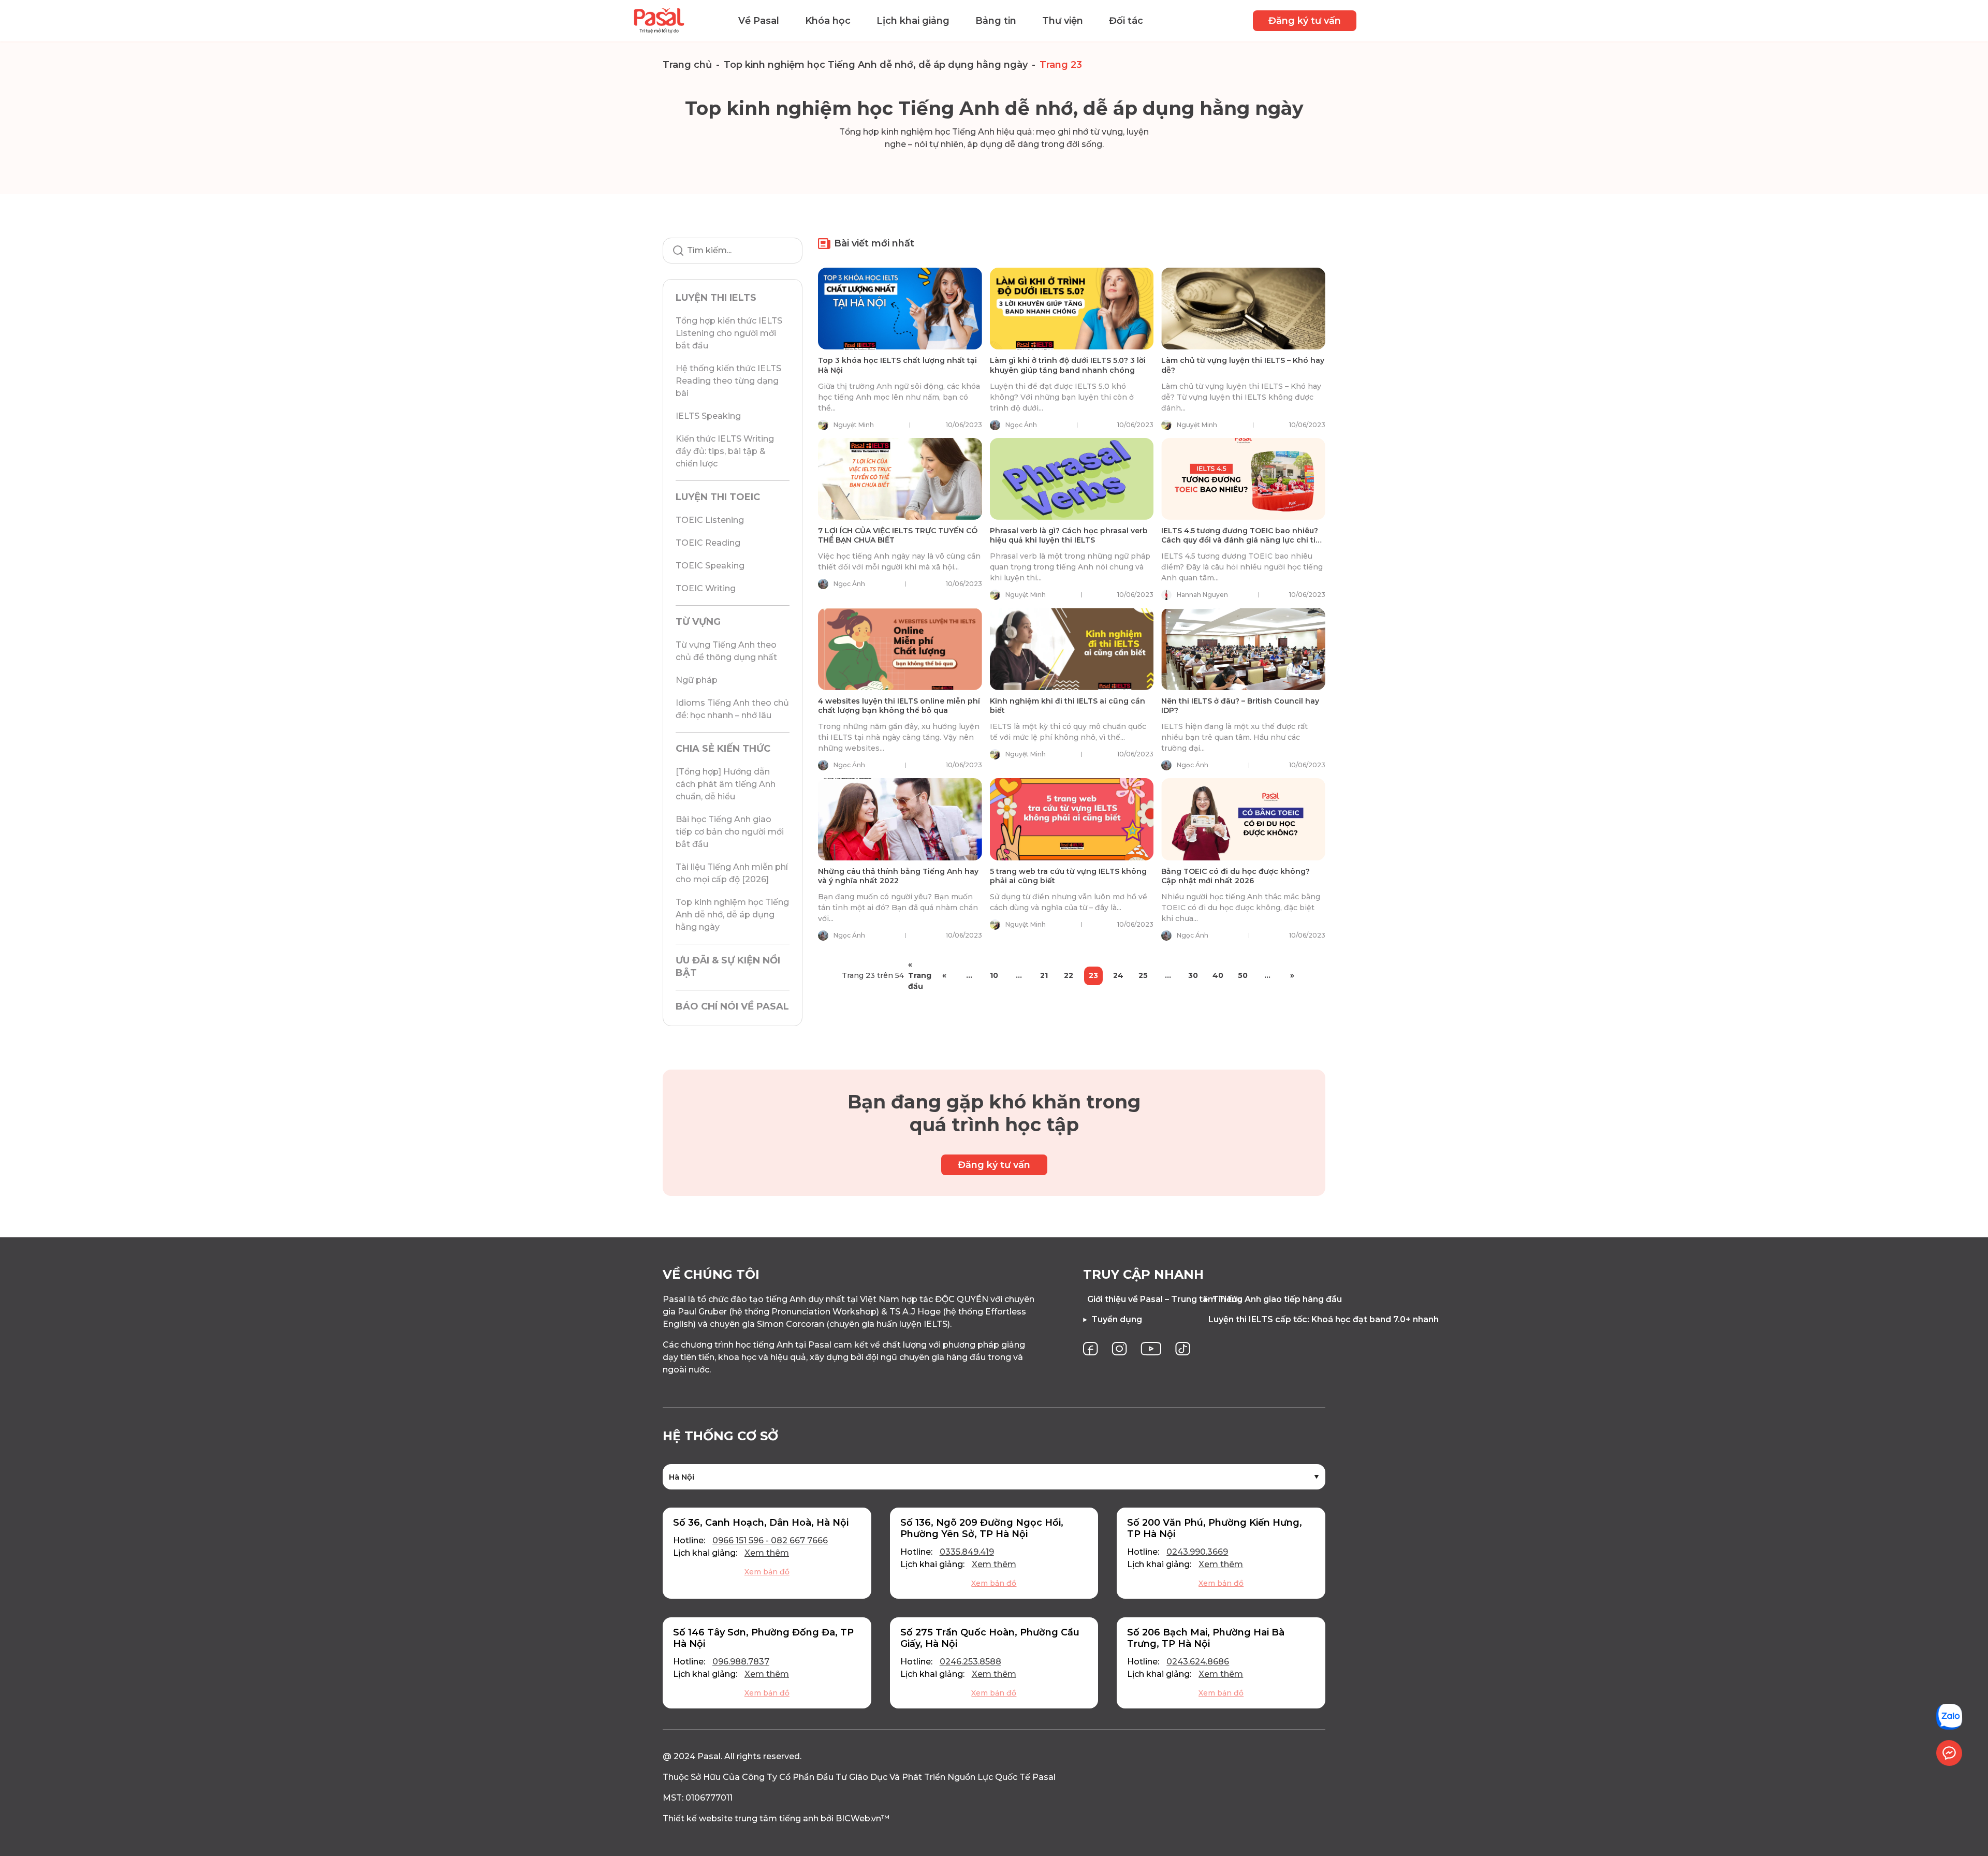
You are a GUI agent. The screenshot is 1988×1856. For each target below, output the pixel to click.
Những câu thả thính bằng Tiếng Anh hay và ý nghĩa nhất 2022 (898, 876)
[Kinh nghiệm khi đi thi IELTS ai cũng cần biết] (1072, 649)
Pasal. (710, 1756)
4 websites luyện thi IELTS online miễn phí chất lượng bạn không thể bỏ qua (899, 706)
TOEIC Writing (706, 588)
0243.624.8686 (1198, 1662)
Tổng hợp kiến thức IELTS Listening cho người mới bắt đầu (729, 333)
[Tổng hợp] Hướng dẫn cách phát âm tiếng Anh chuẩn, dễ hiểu (726, 784)
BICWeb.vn (858, 1818)
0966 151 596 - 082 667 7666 (770, 1540)
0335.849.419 (967, 1552)
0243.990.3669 (1197, 1552)
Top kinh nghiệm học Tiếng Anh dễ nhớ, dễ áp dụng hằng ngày (876, 65)
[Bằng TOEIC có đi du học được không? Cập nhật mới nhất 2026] (1243, 819)
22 (1069, 975)
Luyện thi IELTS (716, 298)
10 (994, 975)
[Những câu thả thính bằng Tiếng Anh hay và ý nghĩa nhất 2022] (900, 819)
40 (1218, 975)
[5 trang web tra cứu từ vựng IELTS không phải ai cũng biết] (1072, 819)
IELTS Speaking (708, 416)
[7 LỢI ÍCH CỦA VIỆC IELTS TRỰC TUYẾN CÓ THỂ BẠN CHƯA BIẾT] (900, 479)
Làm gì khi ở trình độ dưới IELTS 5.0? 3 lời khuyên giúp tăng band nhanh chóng (1068, 365)
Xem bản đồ (767, 1572)
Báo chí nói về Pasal (732, 1006)
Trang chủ (687, 65)
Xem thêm (767, 1553)
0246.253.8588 (970, 1662)
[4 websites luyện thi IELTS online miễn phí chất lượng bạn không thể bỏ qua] (900, 649)
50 (1243, 975)
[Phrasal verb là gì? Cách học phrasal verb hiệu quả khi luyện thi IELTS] (1072, 479)
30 (1193, 975)
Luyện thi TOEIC (718, 497)
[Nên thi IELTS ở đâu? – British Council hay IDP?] (1243, 649)
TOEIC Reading (708, 543)
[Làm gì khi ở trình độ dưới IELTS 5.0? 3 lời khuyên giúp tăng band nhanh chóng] (1072, 309)
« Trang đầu (919, 976)
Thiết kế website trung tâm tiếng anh (741, 1818)
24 (1118, 975)
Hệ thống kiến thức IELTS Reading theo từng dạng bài (728, 381)
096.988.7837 (741, 1662)
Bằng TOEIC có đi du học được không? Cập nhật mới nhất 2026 (1236, 876)
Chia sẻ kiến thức (723, 749)
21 (1044, 975)
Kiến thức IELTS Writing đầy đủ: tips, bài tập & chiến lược (725, 451)
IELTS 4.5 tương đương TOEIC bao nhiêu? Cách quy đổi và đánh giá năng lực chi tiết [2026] (1242, 540)
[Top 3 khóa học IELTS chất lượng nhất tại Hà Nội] (900, 309)
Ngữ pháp (697, 680)
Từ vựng (698, 622)
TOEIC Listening (710, 520)
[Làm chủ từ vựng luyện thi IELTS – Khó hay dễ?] (1243, 309)
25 (1143, 975)
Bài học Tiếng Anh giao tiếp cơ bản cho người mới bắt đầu (730, 832)
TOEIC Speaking (710, 566)
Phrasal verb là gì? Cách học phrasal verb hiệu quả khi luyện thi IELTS (1069, 535)
